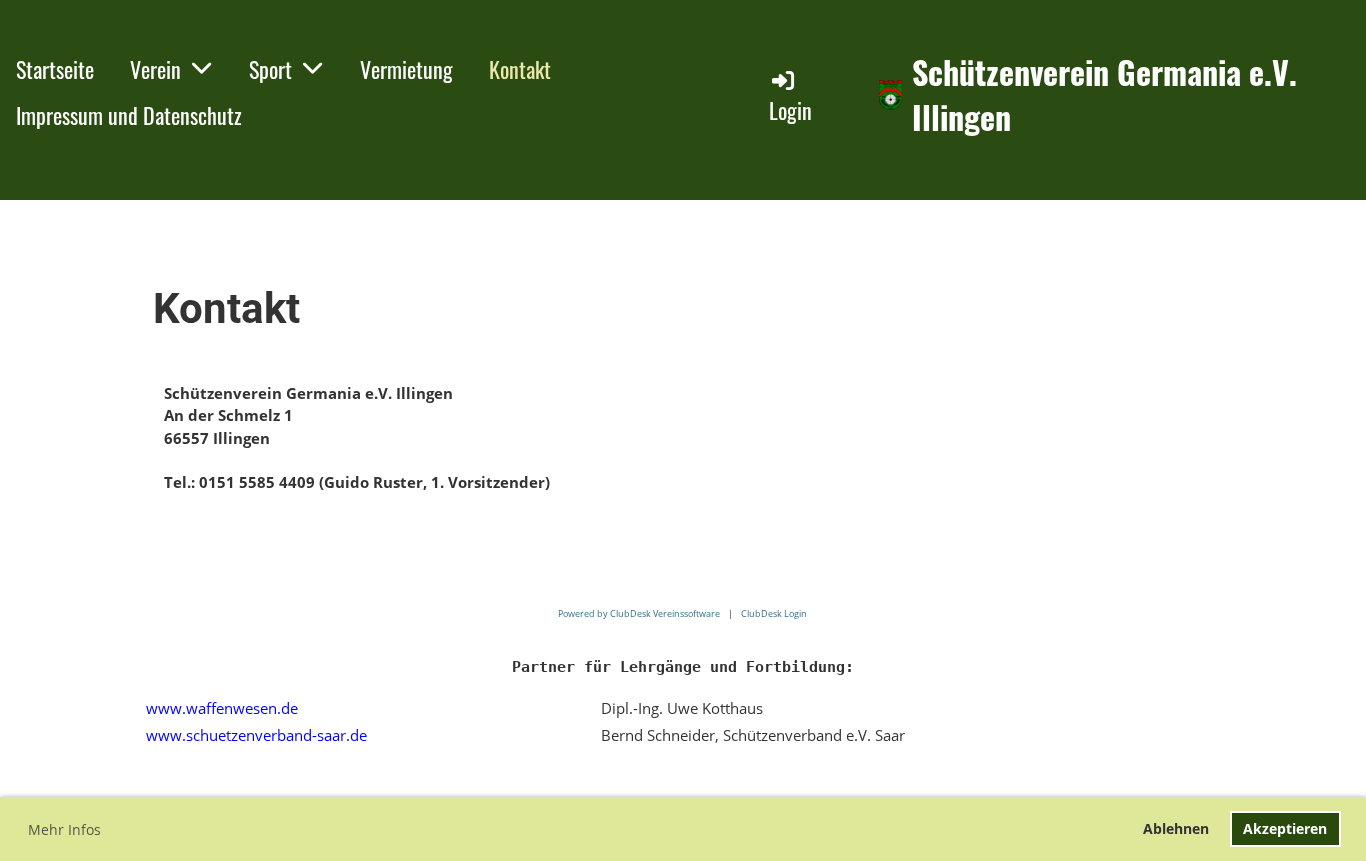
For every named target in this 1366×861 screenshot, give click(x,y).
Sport (270, 69)
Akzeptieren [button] (1285, 828)
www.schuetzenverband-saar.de (256, 735)
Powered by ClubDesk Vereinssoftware (639, 613)
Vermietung (406, 69)
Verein (155, 69)
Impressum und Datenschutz (129, 115)
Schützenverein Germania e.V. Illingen (1104, 95)
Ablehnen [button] (1176, 828)
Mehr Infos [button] (64, 829)
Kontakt (520, 69)
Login (790, 110)
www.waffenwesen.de (222, 708)
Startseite (55, 69)
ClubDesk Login (774, 613)
